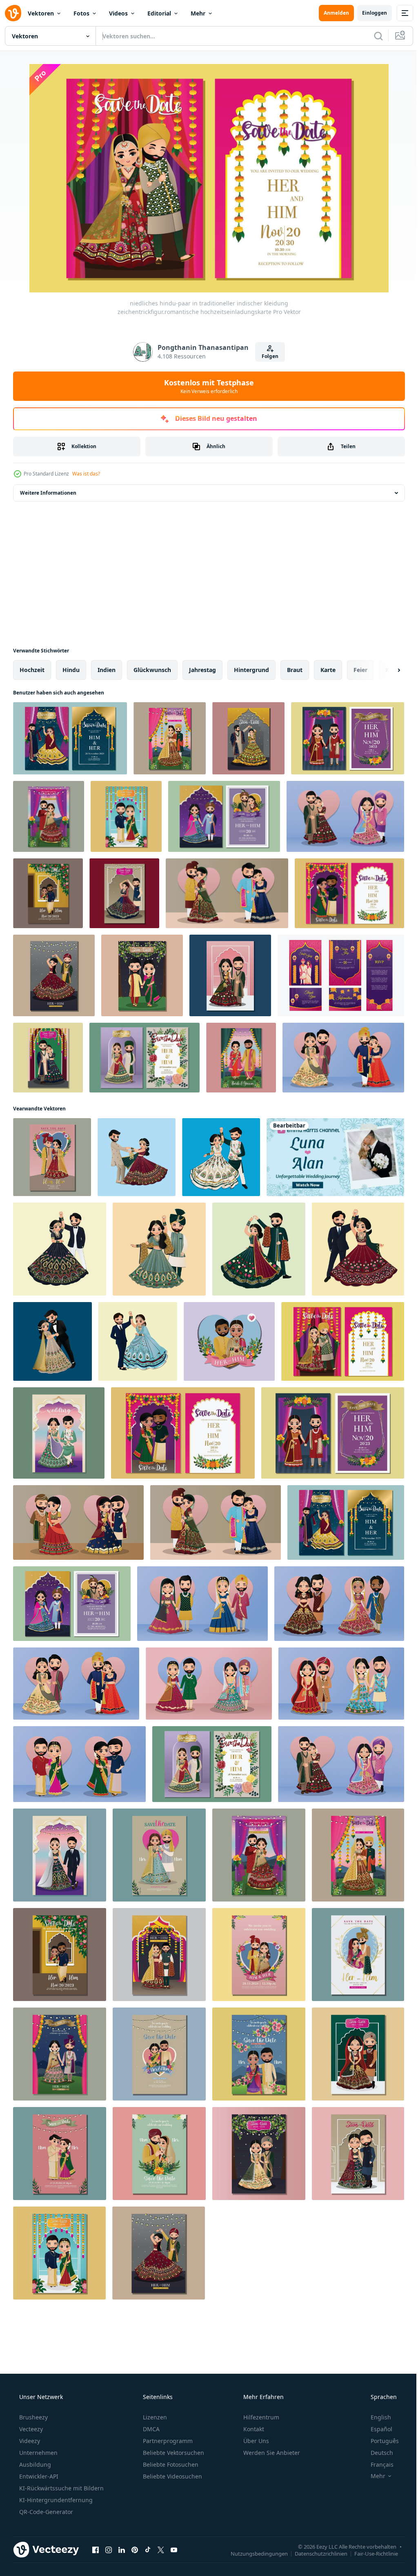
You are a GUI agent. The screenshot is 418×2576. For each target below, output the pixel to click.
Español (376, 2429)
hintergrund (251, 670)
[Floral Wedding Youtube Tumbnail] (335, 1157)
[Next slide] (386, 670)
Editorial (159, 13)
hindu (71, 670)
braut (295, 670)
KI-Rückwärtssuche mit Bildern (61, 2488)
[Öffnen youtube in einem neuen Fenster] (174, 2549)
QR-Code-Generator (45, 2512)
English (376, 2417)
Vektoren (41, 13)
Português (379, 2441)
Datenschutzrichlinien (315, 2553)
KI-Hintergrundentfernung (55, 2500)
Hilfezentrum (260, 2417)
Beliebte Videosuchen (172, 2476)
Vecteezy (30, 2429)
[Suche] (372, 36)
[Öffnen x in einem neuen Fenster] (161, 2549)
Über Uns (255, 2441)
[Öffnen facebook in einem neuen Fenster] (96, 2549)
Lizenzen (154, 2417)
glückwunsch (152, 670)
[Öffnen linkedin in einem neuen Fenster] (122, 2549)
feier (360, 670)
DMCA (150, 2429)
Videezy (29, 2441)
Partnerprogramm (167, 2441)
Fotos (81, 13)
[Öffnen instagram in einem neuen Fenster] (109, 2549)
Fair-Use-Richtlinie (370, 2553)
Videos (118, 13)
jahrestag (202, 670)
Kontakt (253, 2429)
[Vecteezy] (13, 13)
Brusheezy (33, 2417)
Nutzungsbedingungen (253, 2553)
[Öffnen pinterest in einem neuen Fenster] (135, 2549)
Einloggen (368, 13)
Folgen (267, 356)
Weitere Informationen (48, 493)
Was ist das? (86, 474)
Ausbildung (34, 2464)
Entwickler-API (38, 2476)
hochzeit (32, 670)
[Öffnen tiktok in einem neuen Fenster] (148, 2549)
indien (107, 670)
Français (377, 2464)
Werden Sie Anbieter (271, 2453)
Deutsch (377, 2453)
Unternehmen (38, 2453)
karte (328, 670)
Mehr (198, 13)
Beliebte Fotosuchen (170, 2464)
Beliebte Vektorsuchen (173, 2453)
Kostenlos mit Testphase (206, 386)
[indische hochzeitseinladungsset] (341, 975)
